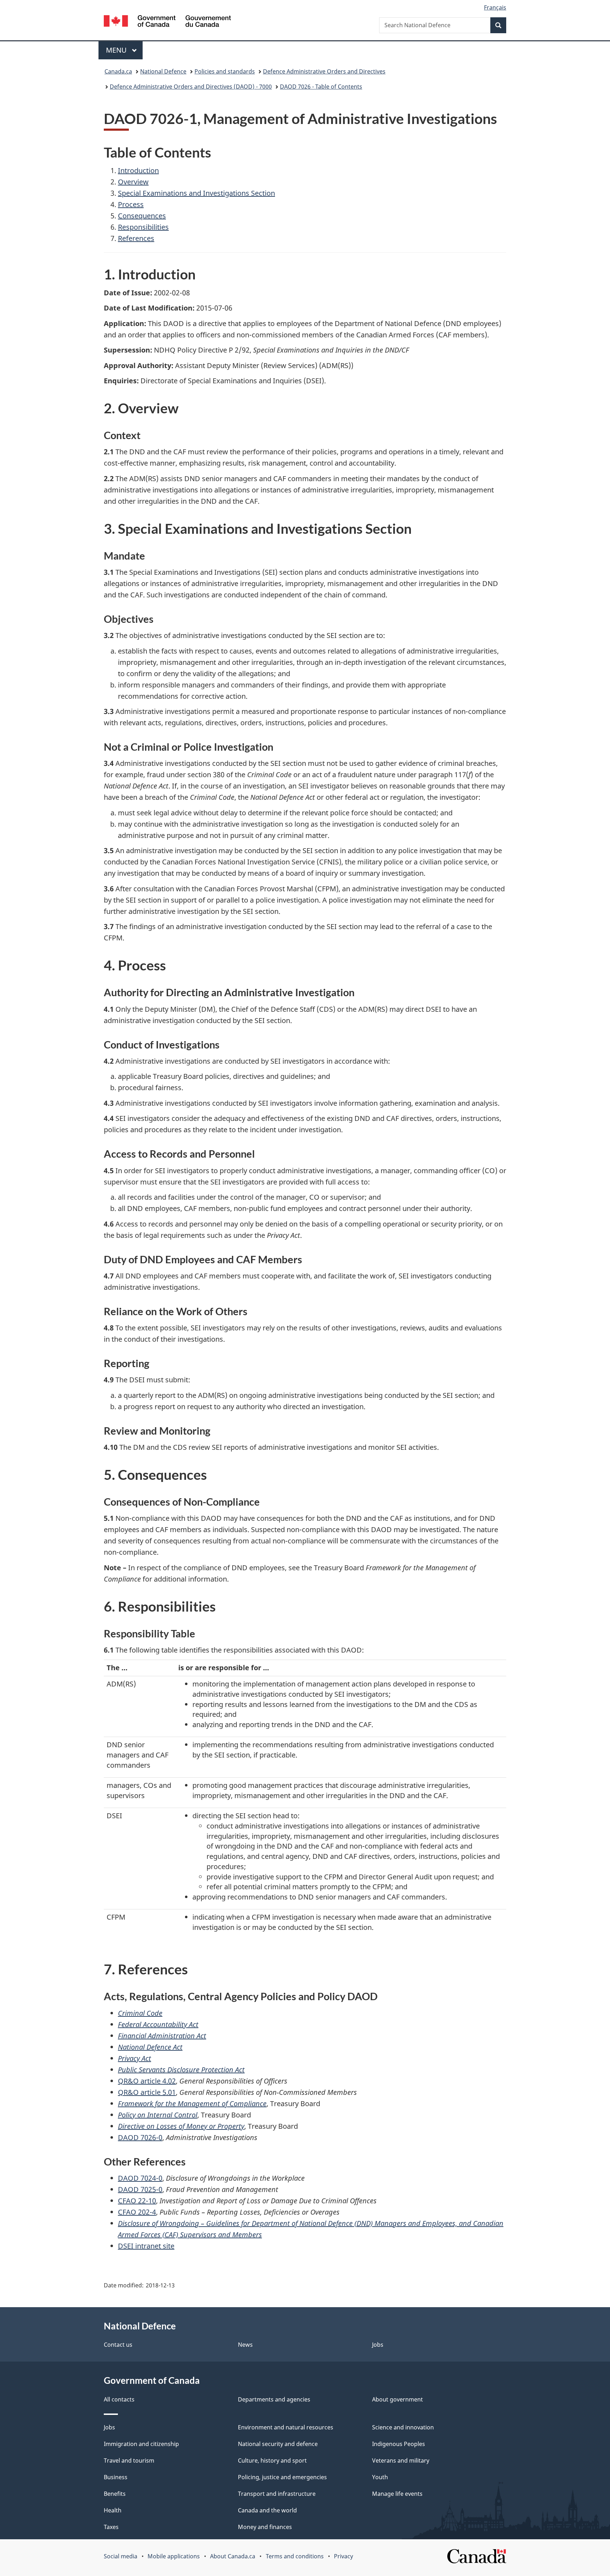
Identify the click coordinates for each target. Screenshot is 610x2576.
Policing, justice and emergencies (282, 2477)
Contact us (118, 2345)
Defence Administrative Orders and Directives (324, 71)
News (245, 2345)
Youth (380, 2477)
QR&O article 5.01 (147, 2092)
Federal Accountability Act (158, 2024)
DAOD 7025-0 (140, 2189)
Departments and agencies (274, 2399)
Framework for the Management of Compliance (192, 2104)
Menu (117, 50)
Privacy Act (134, 2058)
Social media (121, 2556)
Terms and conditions (295, 2556)
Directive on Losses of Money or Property (181, 2126)
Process (131, 204)
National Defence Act (150, 2047)
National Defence (163, 71)
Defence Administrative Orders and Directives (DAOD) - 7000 (191, 87)
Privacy (343, 2556)
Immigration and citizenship (141, 2444)
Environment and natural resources (286, 2427)
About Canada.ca (233, 2556)
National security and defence (278, 2444)
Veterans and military (401, 2460)
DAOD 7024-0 (140, 2178)
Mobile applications (174, 2556)
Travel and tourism (129, 2460)
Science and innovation (403, 2427)
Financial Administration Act (162, 2036)
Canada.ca (118, 71)
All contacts (119, 2399)
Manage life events (397, 2494)
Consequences (142, 216)
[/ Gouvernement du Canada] (167, 22)
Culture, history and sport (272, 2460)
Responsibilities (143, 227)
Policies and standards (225, 71)
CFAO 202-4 (137, 2212)
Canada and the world (267, 2510)
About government (397, 2399)
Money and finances (265, 2527)
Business (116, 2477)
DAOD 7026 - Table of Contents (321, 87)
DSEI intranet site (146, 2246)
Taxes (111, 2527)
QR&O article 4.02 (147, 2081)
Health (113, 2510)
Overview (133, 182)
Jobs (378, 2345)
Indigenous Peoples (399, 2444)
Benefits (115, 2494)
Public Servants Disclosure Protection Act (181, 2070)
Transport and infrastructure (277, 2494)
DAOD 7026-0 (140, 2137)
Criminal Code (140, 2013)
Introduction (138, 170)
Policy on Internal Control (158, 2115)
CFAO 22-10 (137, 2201)
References (136, 238)
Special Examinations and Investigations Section (196, 193)
